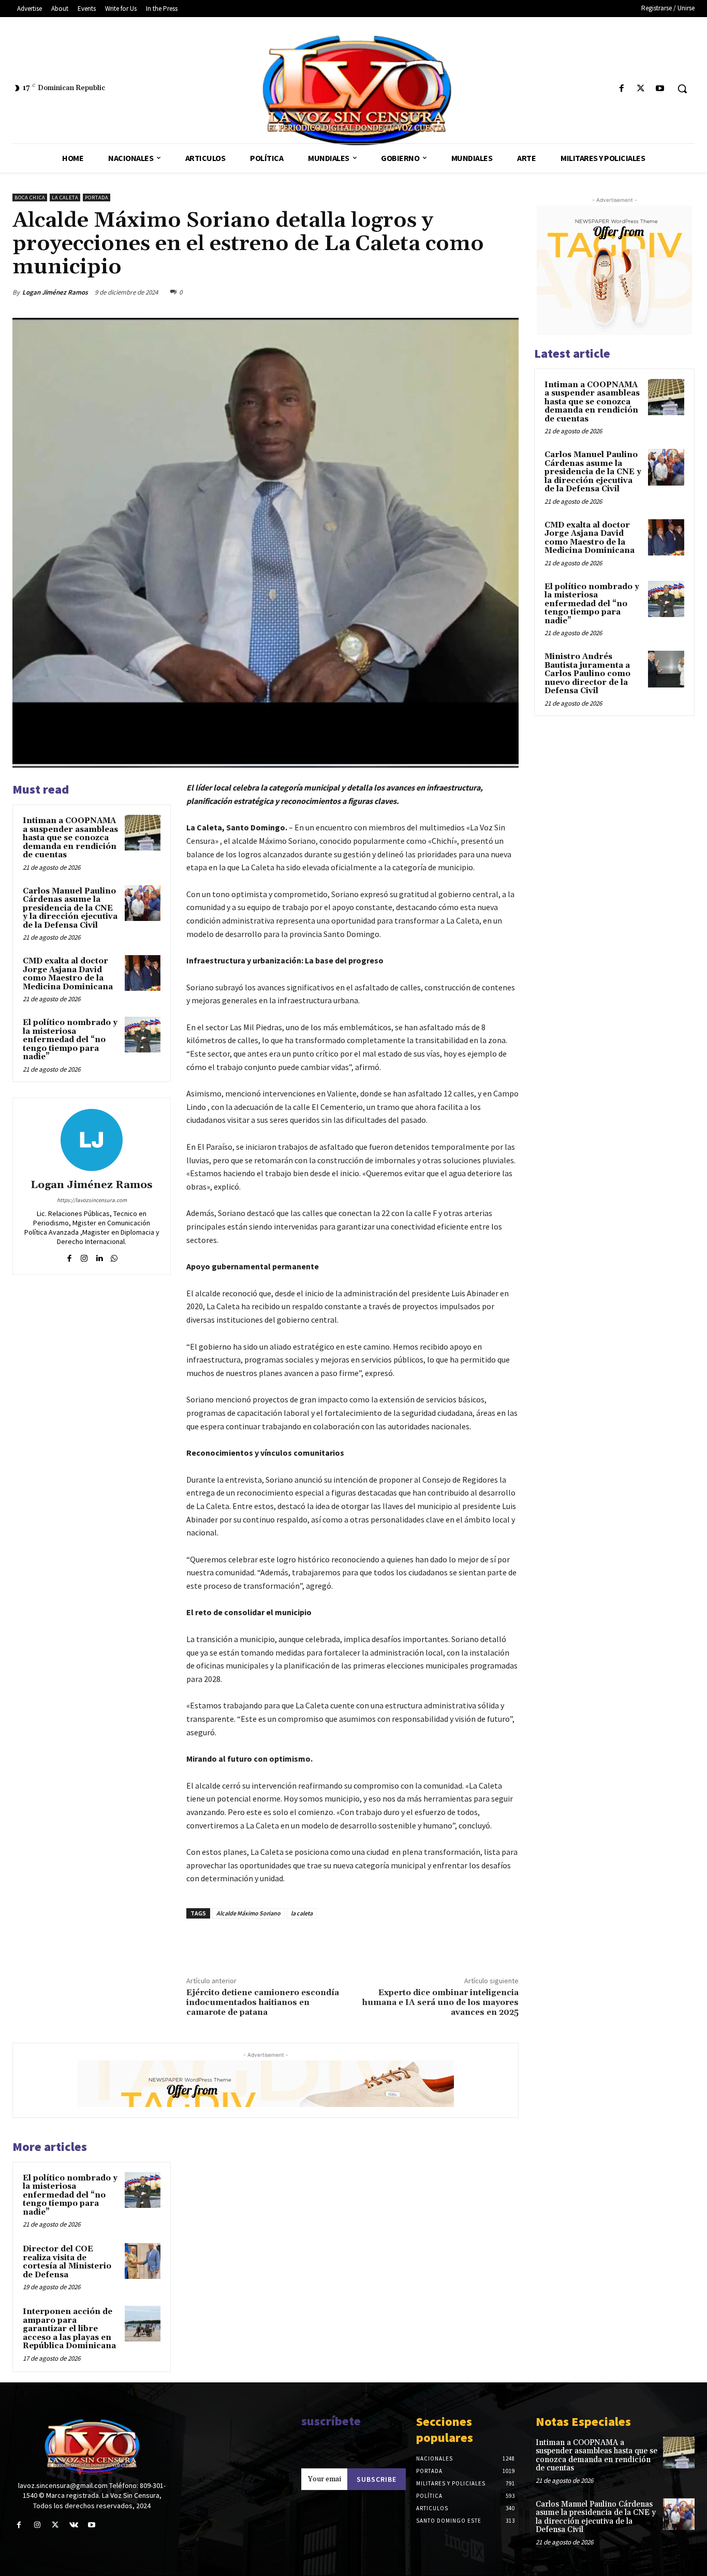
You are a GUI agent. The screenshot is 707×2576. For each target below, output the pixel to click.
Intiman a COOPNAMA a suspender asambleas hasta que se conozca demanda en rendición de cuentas (70, 838)
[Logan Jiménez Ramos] (92, 1140)
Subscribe (377, 2479)
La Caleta (65, 197)
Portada (97, 197)
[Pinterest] (484, 292)
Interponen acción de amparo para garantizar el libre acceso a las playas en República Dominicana (69, 2329)
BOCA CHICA (30, 197)
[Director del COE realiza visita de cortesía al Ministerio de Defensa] (143, 2261)
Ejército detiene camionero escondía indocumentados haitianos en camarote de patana (263, 2002)
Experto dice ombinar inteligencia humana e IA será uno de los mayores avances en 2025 (440, 2002)
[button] (682, 89)
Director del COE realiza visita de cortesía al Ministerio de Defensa (67, 2262)
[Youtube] (660, 89)
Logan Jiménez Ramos (55, 292)
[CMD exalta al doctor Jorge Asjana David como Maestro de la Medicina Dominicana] (143, 973)
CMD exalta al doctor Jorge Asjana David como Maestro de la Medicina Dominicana (68, 974)
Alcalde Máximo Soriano (248, 1913)
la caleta (302, 1913)
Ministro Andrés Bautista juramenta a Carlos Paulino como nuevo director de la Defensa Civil (587, 674)
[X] (641, 89)
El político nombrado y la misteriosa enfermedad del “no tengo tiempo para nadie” (70, 1040)
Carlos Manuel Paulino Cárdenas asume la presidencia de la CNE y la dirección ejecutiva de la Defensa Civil (70, 908)
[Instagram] (84, 1256)
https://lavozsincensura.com (92, 1200)
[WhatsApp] (508, 292)
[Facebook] (621, 89)
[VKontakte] (74, 2525)
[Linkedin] (99, 1256)
